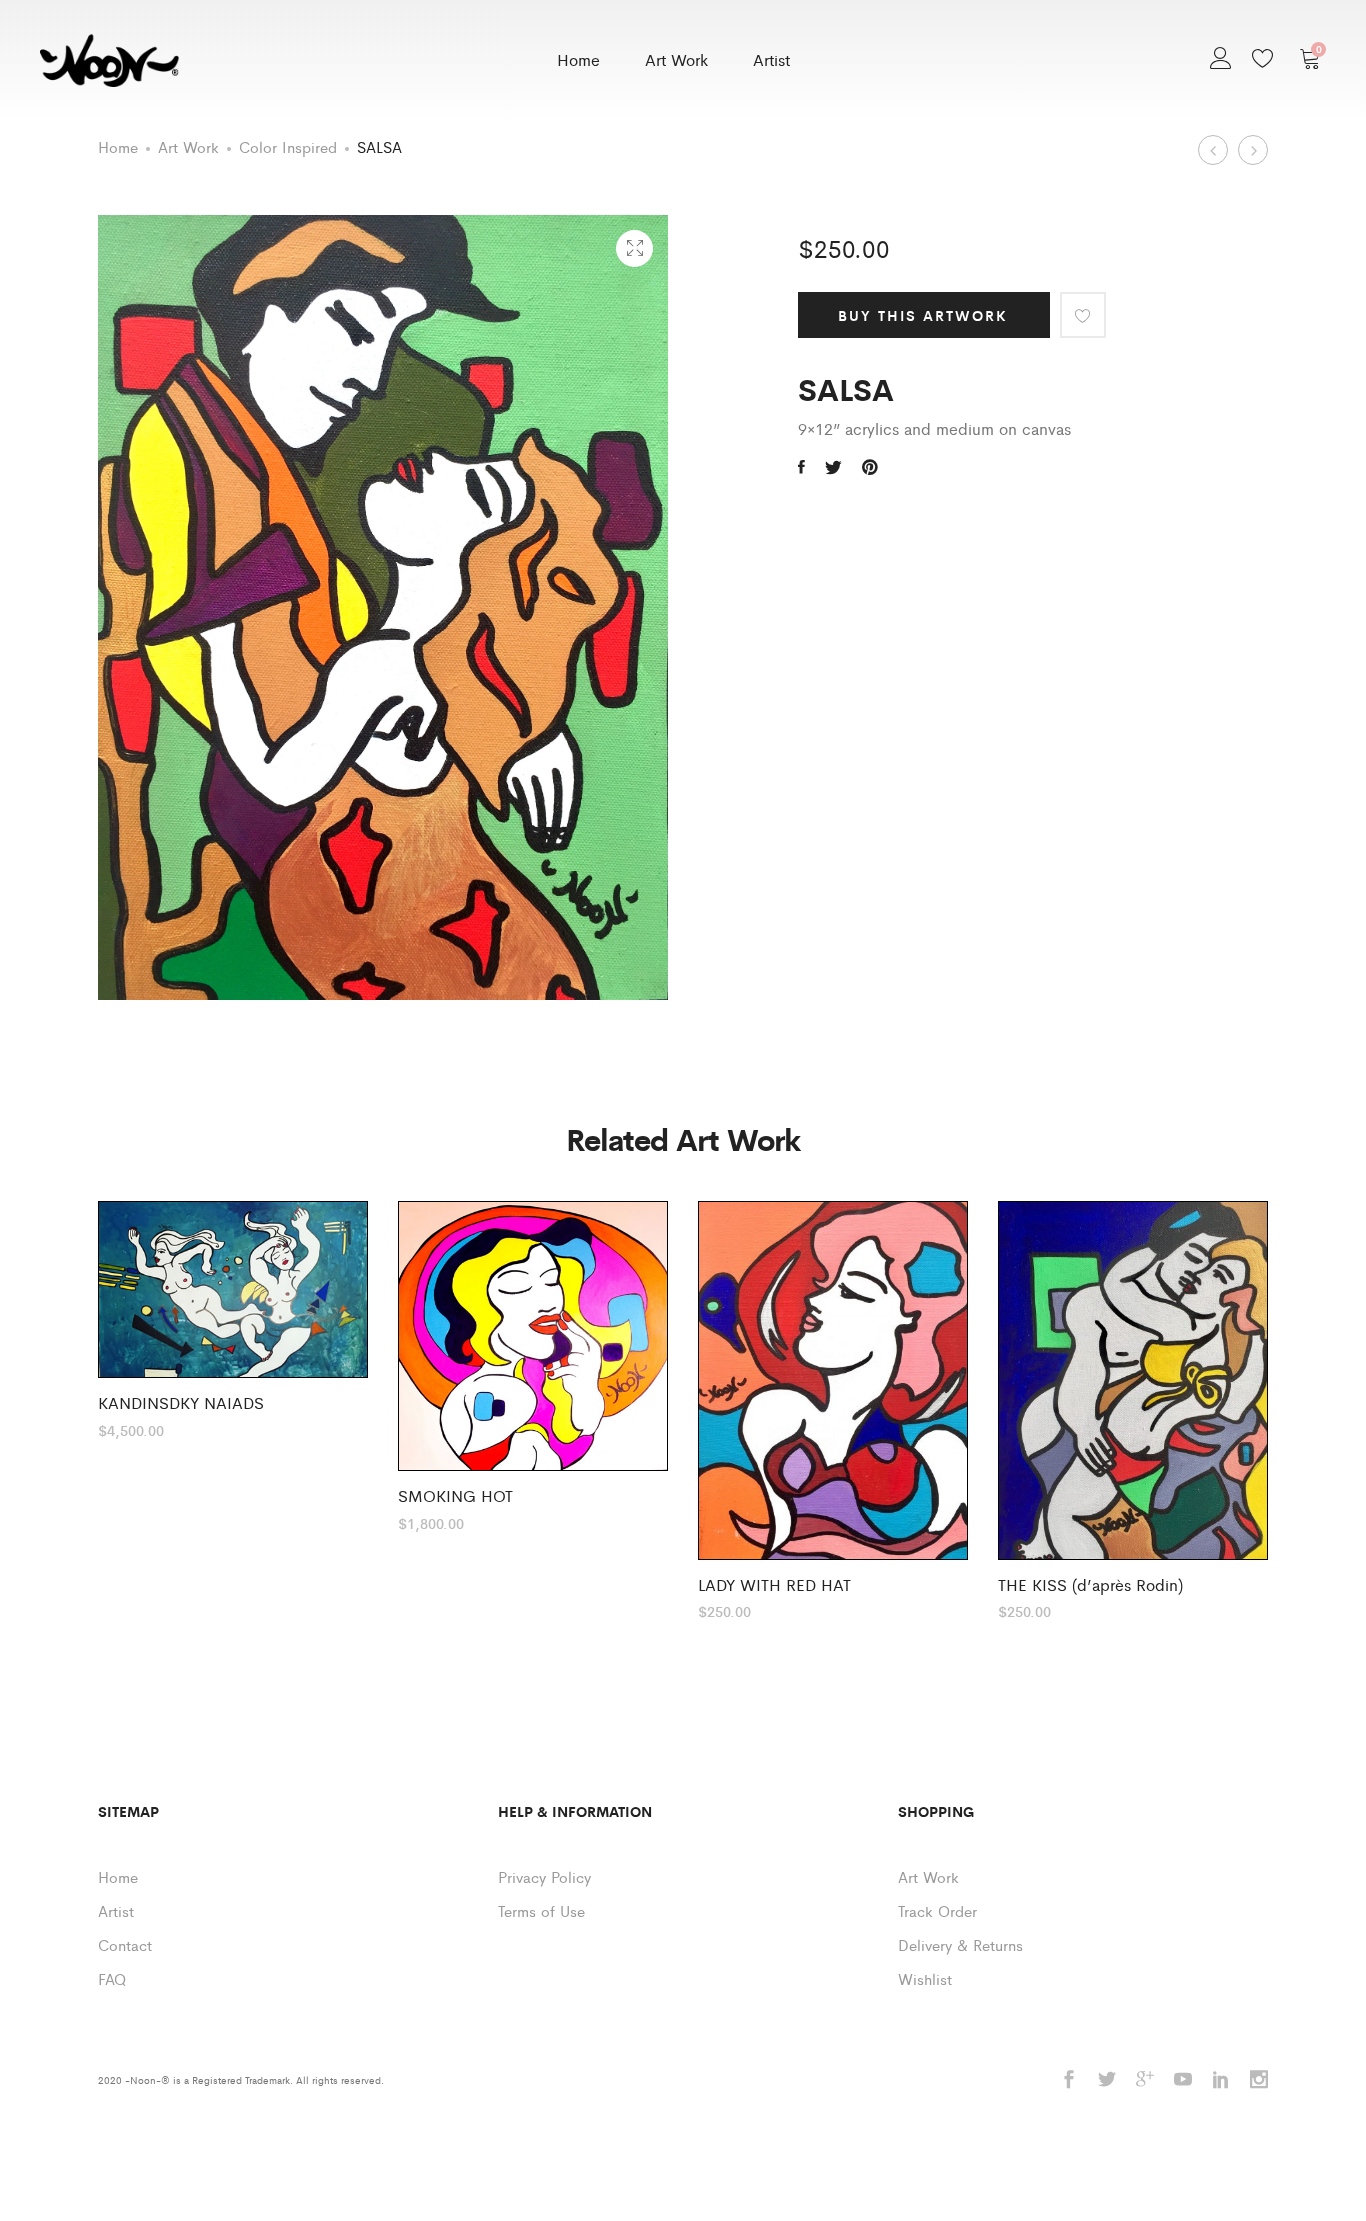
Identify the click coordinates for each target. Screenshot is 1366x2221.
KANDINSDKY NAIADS (181, 1402)
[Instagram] (1259, 2080)
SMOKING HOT (455, 1495)
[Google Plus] (1145, 2080)
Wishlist (925, 1978)
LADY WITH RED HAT (774, 1584)
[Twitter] (1107, 2080)
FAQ (112, 1978)
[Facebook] (1069, 2080)
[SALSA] (801, 467)
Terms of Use (541, 1910)
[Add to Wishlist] (1083, 315)
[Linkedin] (1221, 2080)
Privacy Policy (544, 1876)
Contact (125, 1944)
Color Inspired (288, 146)
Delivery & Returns (960, 1944)
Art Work (676, 59)
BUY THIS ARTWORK (923, 315)
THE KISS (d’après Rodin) (1090, 1584)
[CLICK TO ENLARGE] (634, 248)
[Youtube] (1183, 2080)
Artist (771, 59)
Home (578, 59)
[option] (233, 1319)
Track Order (937, 1910)
